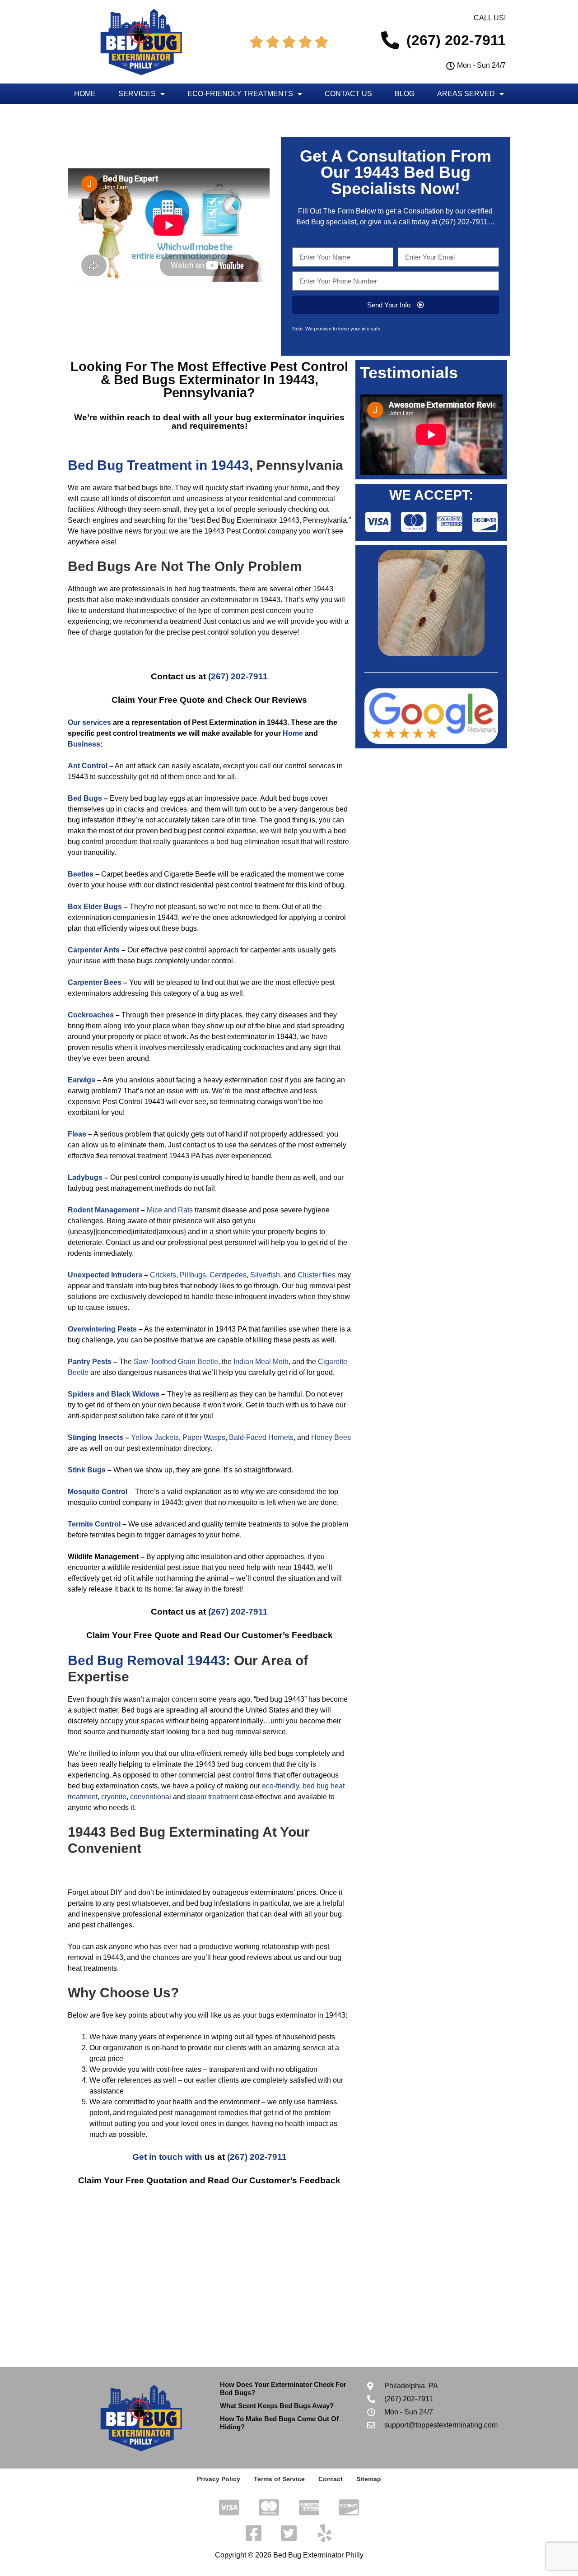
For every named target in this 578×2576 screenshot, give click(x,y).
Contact (331, 2479)
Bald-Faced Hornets (261, 1437)
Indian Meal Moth (261, 1362)
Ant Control (88, 766)
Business (84, 744)
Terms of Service (279, 2479)
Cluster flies (317, 1275)
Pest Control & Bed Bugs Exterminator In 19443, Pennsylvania (225, 380)
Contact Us (348, 94)
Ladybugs (85, 1177)
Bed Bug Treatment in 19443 (158, 465)
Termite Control (94, 1524)
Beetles (81, 874)
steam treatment (212, 1797)
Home (85, 94)
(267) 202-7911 (463, 222)
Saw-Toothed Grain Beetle (176, 1362)
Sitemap (369, 2479)
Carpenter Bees (95, 982)
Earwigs (82, 1080)
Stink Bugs (87, 1470)
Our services (89, 722)
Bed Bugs (85, 798)
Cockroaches (91, 1015)
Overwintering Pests (102, 1329)
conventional (151, 1797)
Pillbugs (193, 1275)
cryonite (114, 1797)
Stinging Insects (96, 1437)
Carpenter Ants (94, 950)
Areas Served (466, 94)
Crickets (163, 1275)
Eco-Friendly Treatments (240, 94)
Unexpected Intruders (105, 1275)
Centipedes (228, 1275)
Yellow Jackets (155, 1437)
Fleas (77, 1134)
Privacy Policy (219, 2479)
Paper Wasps (204, 1437)
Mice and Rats (170, 1210)
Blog (405, 94)
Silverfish (265, 1275)
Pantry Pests (90, 1362)
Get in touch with (167, 2157)
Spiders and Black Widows (114, 1394)
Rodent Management (103, 1210)
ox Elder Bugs (98, 907)
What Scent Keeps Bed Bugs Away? (277, 2406)
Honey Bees (331, 1437)
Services (137, 94)
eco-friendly (280, 1786)
